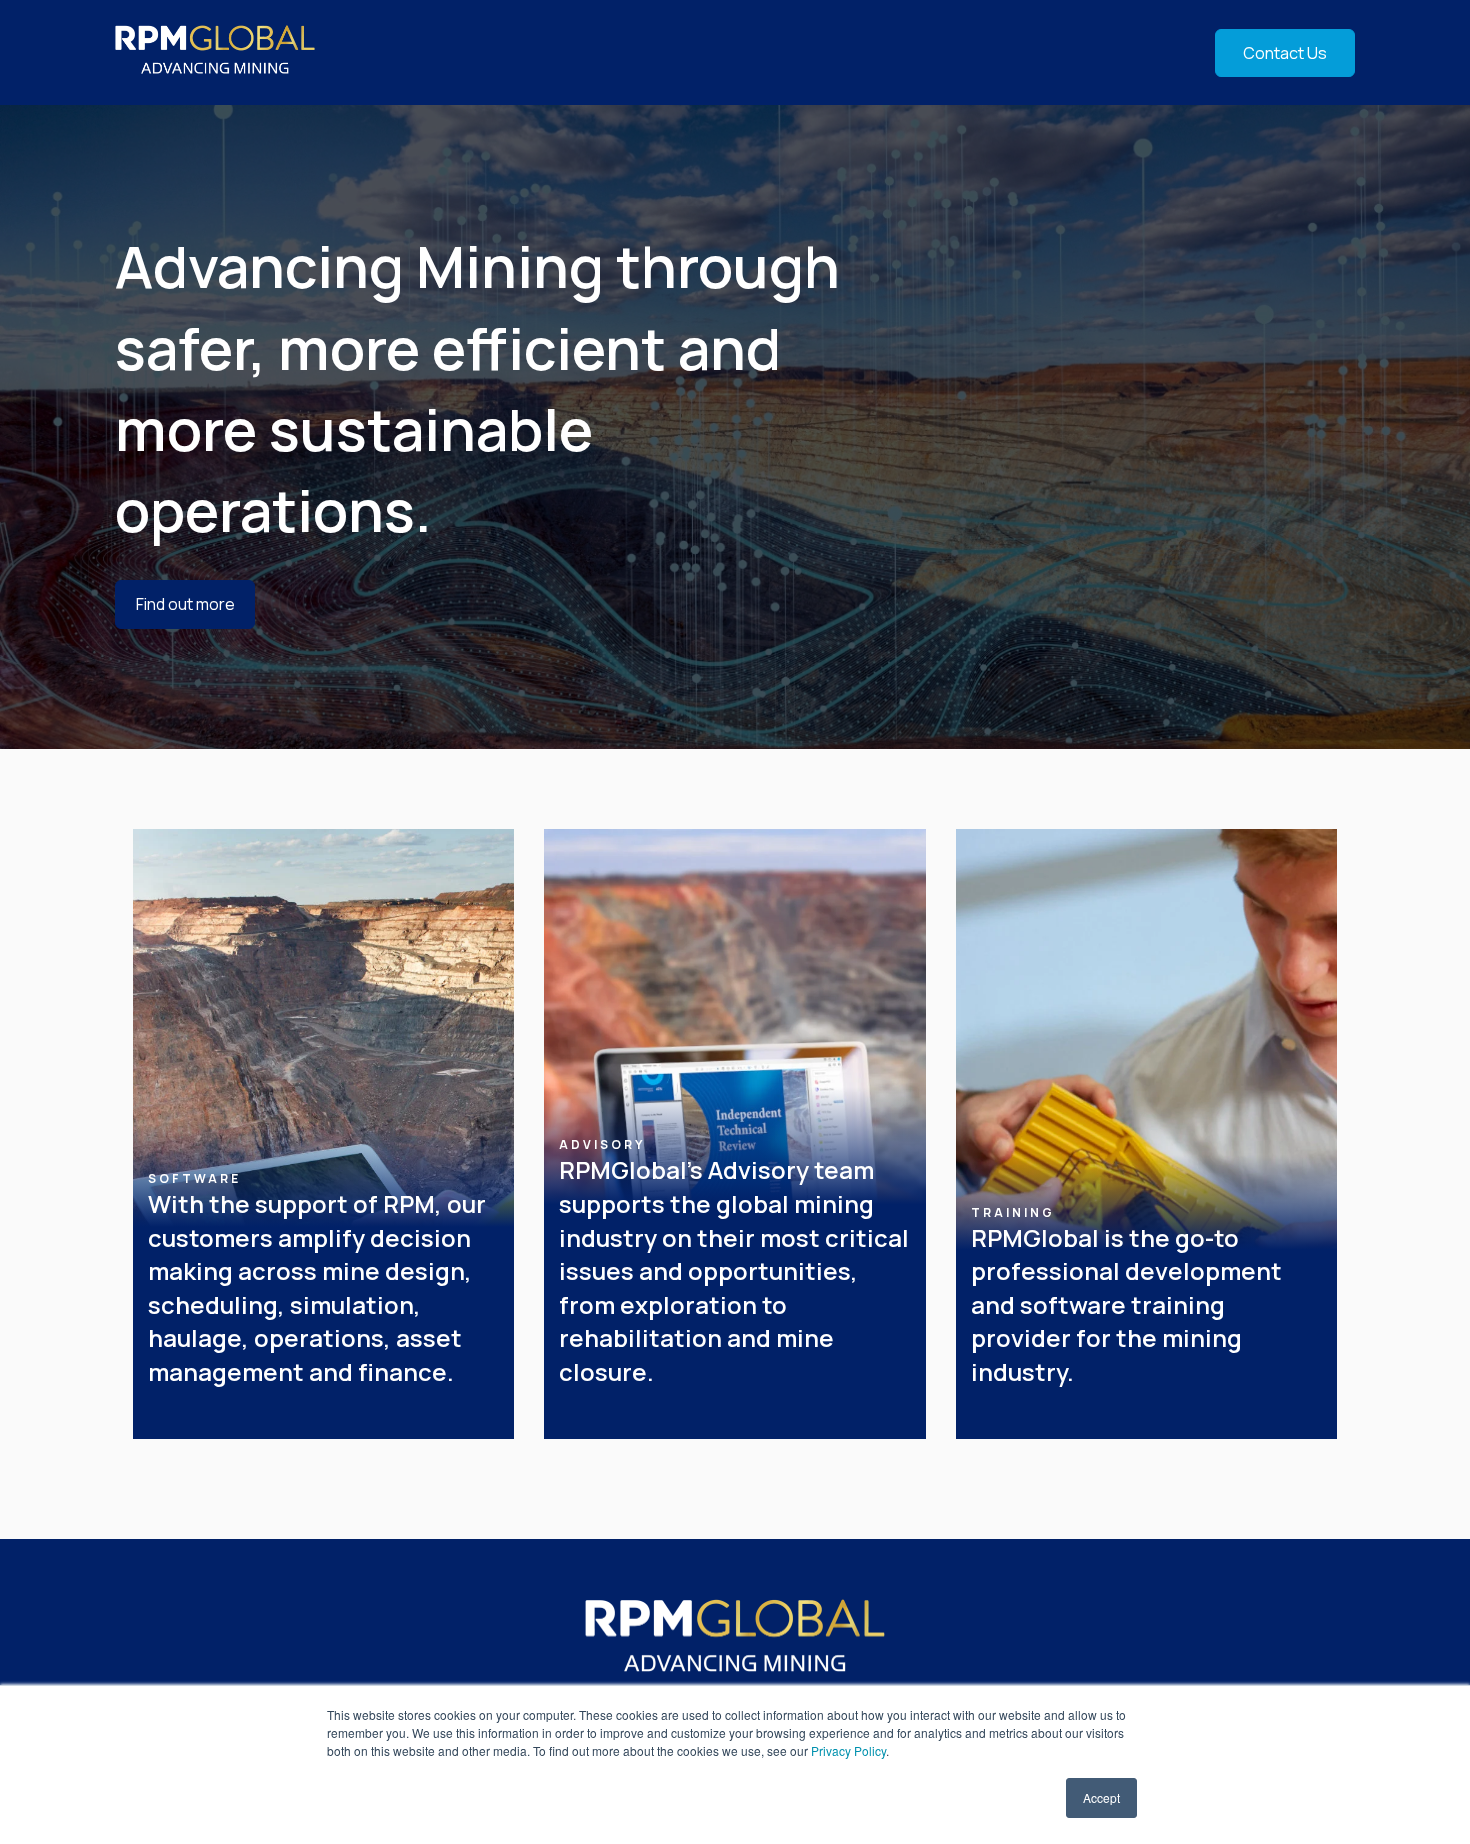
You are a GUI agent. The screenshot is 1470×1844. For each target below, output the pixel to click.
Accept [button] (1101, 1797)
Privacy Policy (848, 1750)
